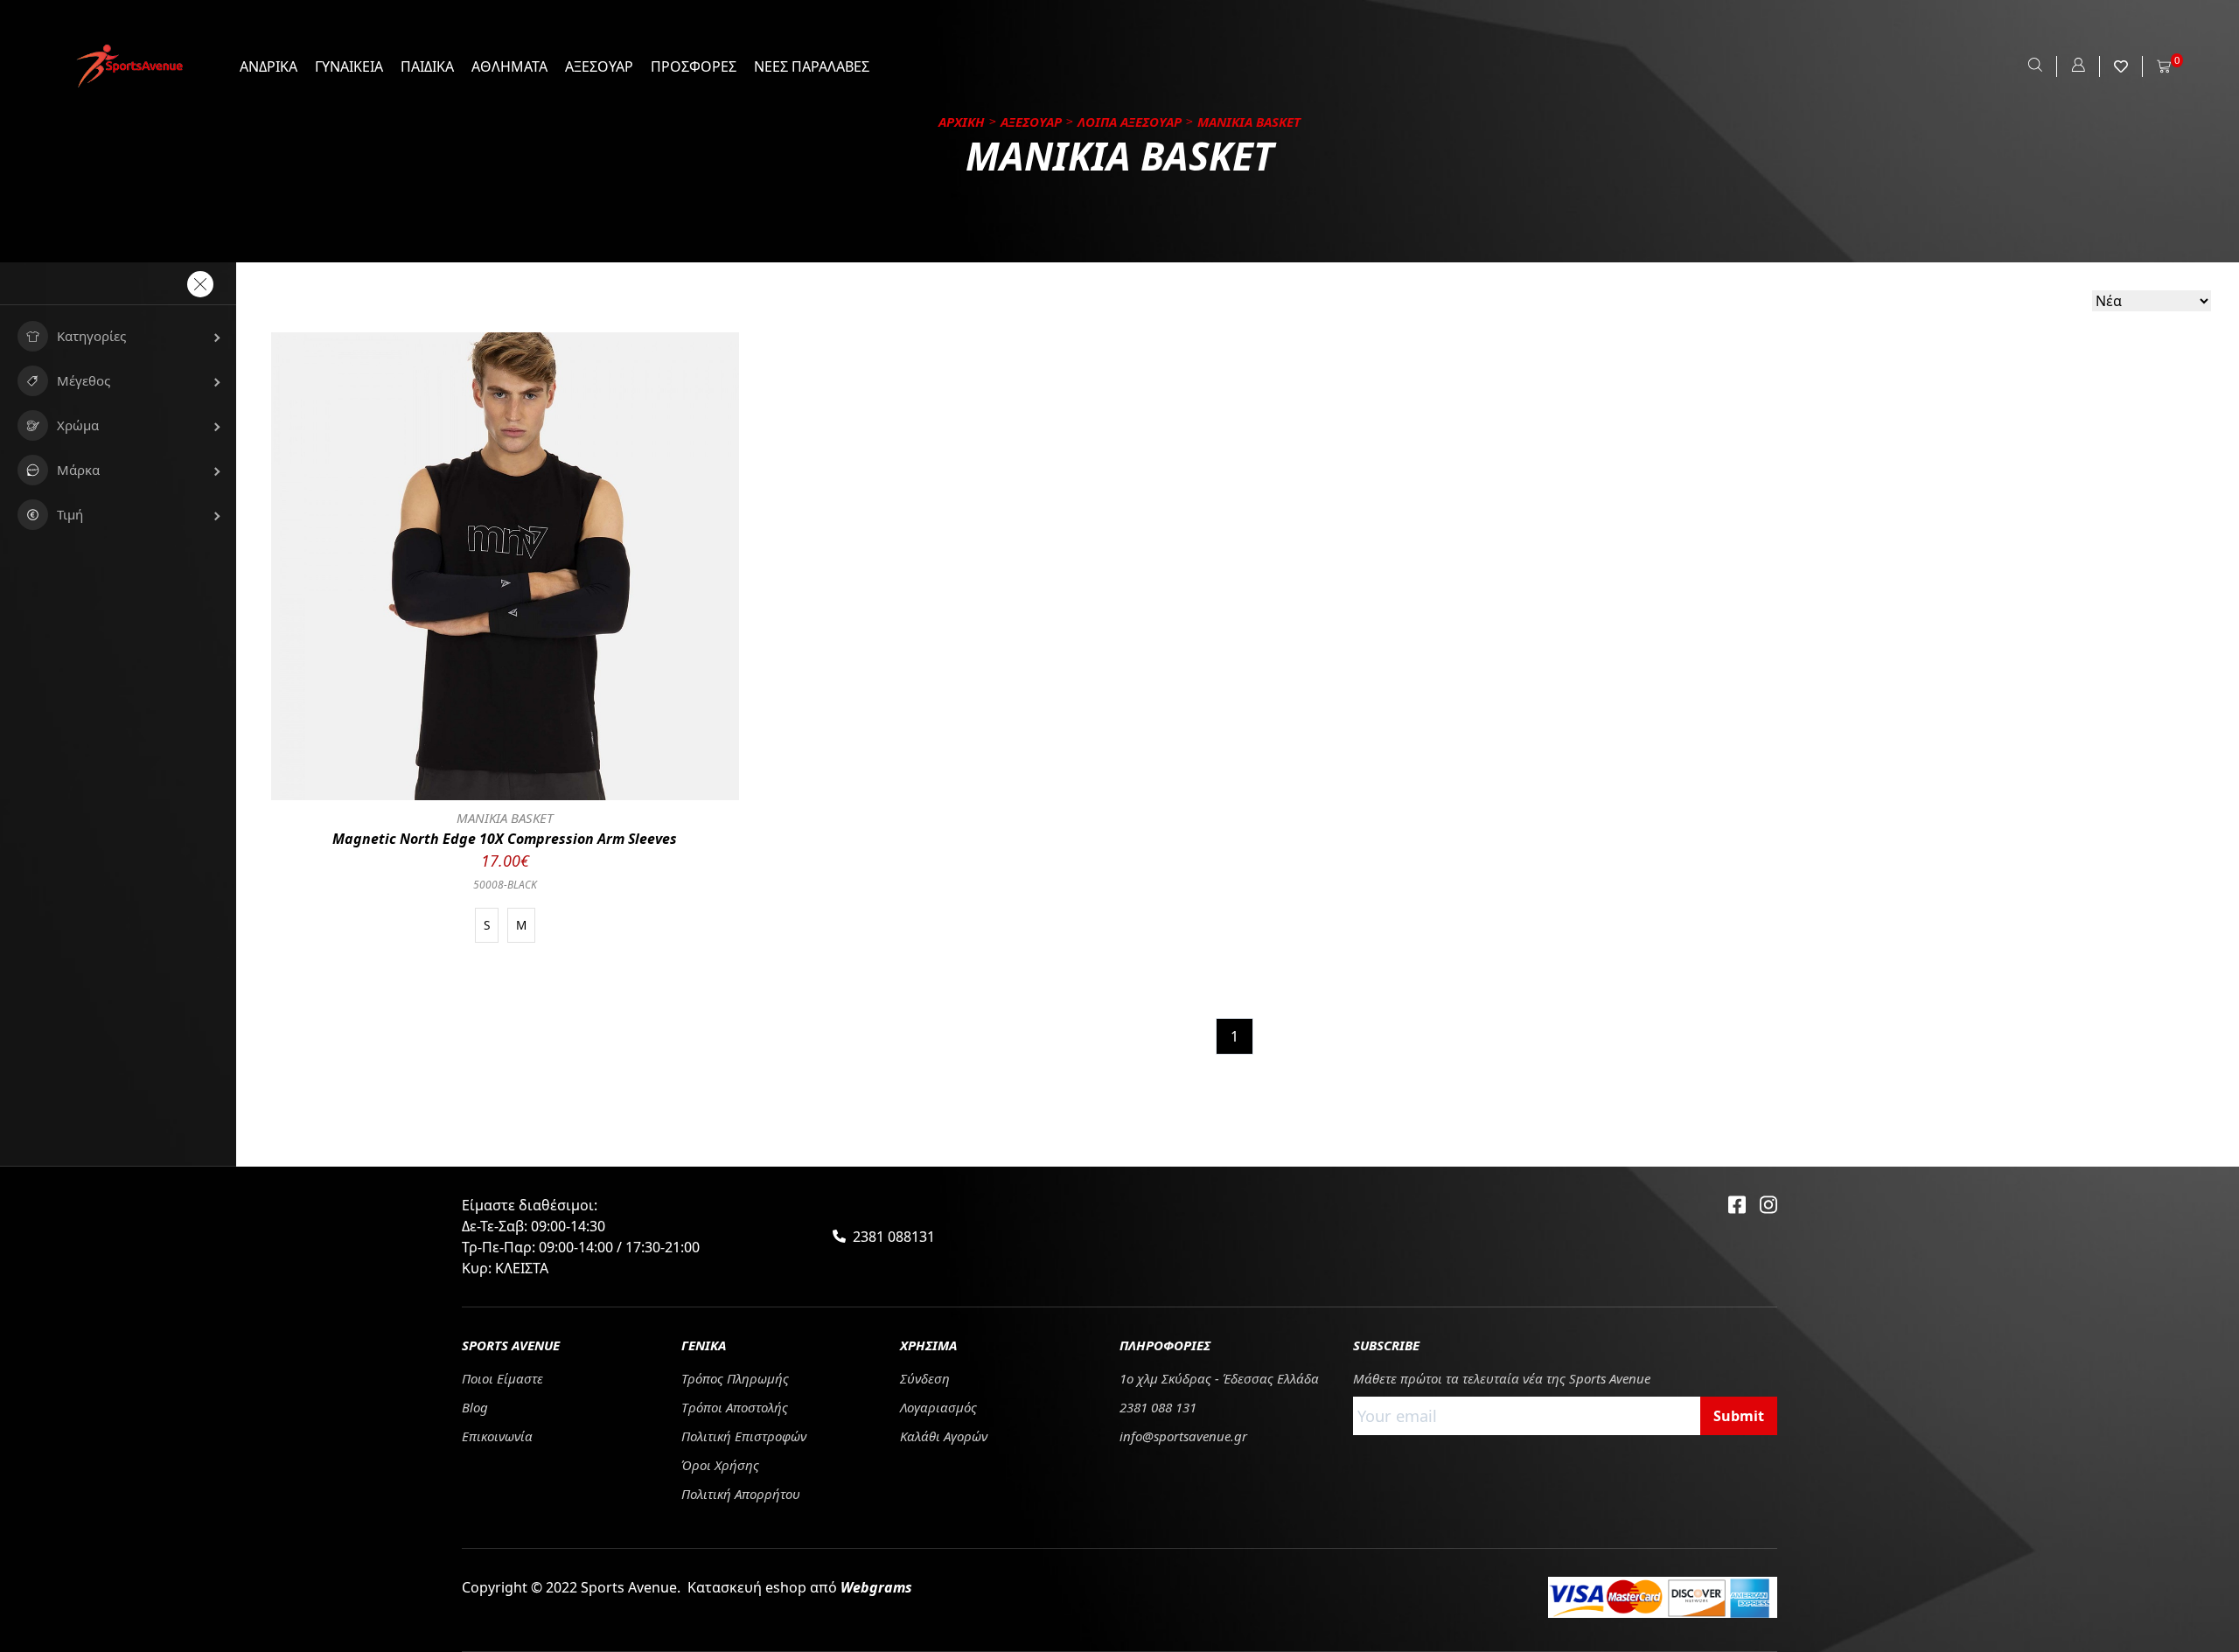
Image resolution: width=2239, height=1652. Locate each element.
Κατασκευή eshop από (800, 1587)
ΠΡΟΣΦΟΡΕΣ (694, 66)
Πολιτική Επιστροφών (744, 1436)
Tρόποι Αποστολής (735, 1407)
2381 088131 (894, 1237)
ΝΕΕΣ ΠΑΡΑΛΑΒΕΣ (812, 66)
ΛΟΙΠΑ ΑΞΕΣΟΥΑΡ (1130, 122)
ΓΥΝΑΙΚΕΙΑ (349, 66)
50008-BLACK (505, 885)
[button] (118, 336)
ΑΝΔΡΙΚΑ (269, 66)
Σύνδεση (925, 1378)
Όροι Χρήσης (720, 1465)
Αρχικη (962, 122)
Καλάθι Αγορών (944, 1436)
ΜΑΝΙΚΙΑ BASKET (505, 818)
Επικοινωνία (497, 1436)
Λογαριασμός (938, 1407)
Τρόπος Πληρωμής (735, 1378)
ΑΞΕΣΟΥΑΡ (599, 66)
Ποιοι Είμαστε (502, 1378)
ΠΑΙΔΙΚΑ (427, 66)
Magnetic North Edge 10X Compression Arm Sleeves (505, 839)
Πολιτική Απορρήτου (741, 1494)
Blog (475, 1407)
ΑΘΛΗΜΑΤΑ (509, 66)
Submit (1739, 1416)
